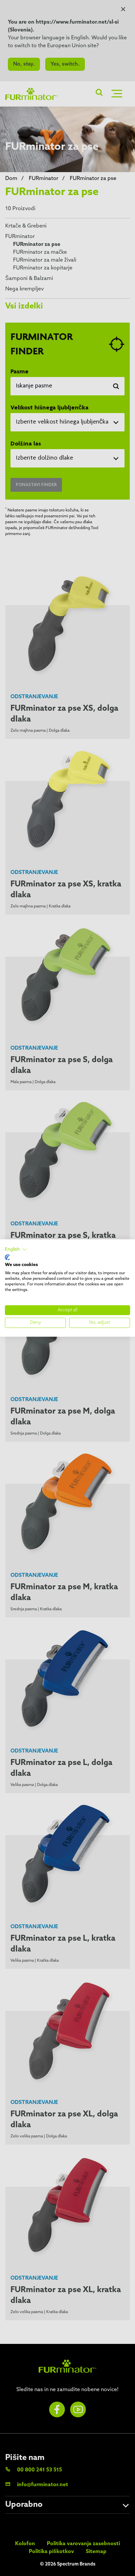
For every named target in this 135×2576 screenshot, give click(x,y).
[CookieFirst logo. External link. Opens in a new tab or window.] (7, 1257)
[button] (16, 1250)
